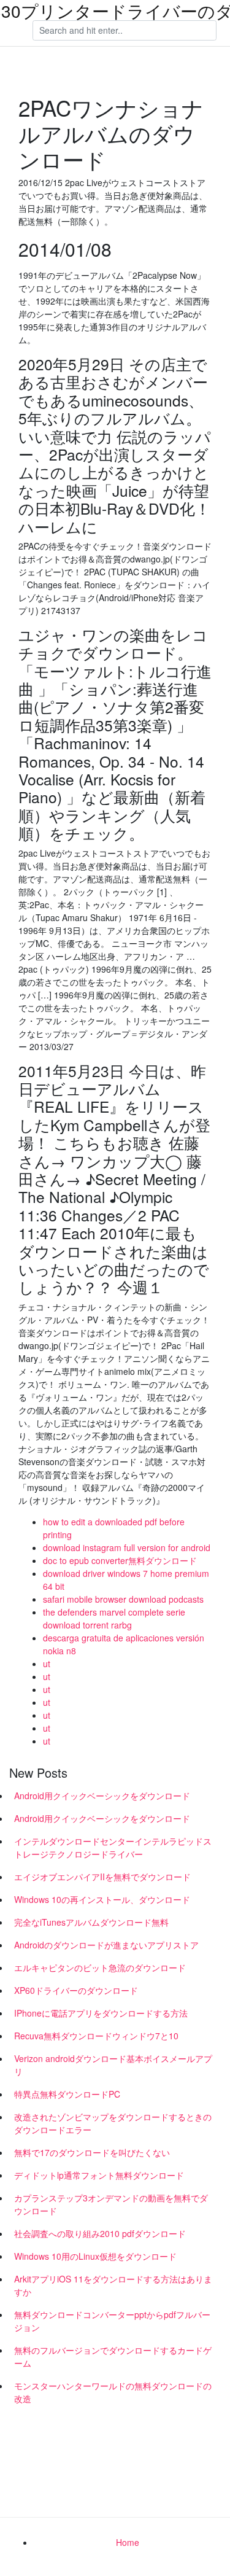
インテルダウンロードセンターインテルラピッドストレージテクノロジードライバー (113, 1847)
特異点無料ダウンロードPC (67, 2094)
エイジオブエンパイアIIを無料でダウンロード (102, 1877)
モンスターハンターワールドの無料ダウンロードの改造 (113, 2392)
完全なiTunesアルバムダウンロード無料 (91, 1922)
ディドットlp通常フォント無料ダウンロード (99, 2175)
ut (47, 1664)
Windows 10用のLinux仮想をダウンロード (95, 2256)
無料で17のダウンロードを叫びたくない (92, 2152)
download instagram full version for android (127, 1547)
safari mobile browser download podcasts (123, 1599)
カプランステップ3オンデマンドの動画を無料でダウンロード (111, 2204)
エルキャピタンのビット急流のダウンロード (100, 1967)
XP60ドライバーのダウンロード (76, 1990)
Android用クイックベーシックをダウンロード (102, 1796)
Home (128, 2542)
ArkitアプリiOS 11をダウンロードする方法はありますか (113, 2285)
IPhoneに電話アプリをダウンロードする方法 (101, 2013)
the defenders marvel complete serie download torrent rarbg (114, 1618)
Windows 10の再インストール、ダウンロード (102, 1899)
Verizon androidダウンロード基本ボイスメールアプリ (113, 2065)
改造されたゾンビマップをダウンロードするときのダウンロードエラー (113, 2123)
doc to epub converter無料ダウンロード (120, 1560)
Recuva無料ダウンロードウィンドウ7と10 (96, 2036)
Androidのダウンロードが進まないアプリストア (106, 1945)
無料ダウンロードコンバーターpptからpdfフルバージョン (112, 2321)
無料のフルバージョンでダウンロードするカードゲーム (113, 2356)
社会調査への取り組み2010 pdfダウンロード (100, 2233)
